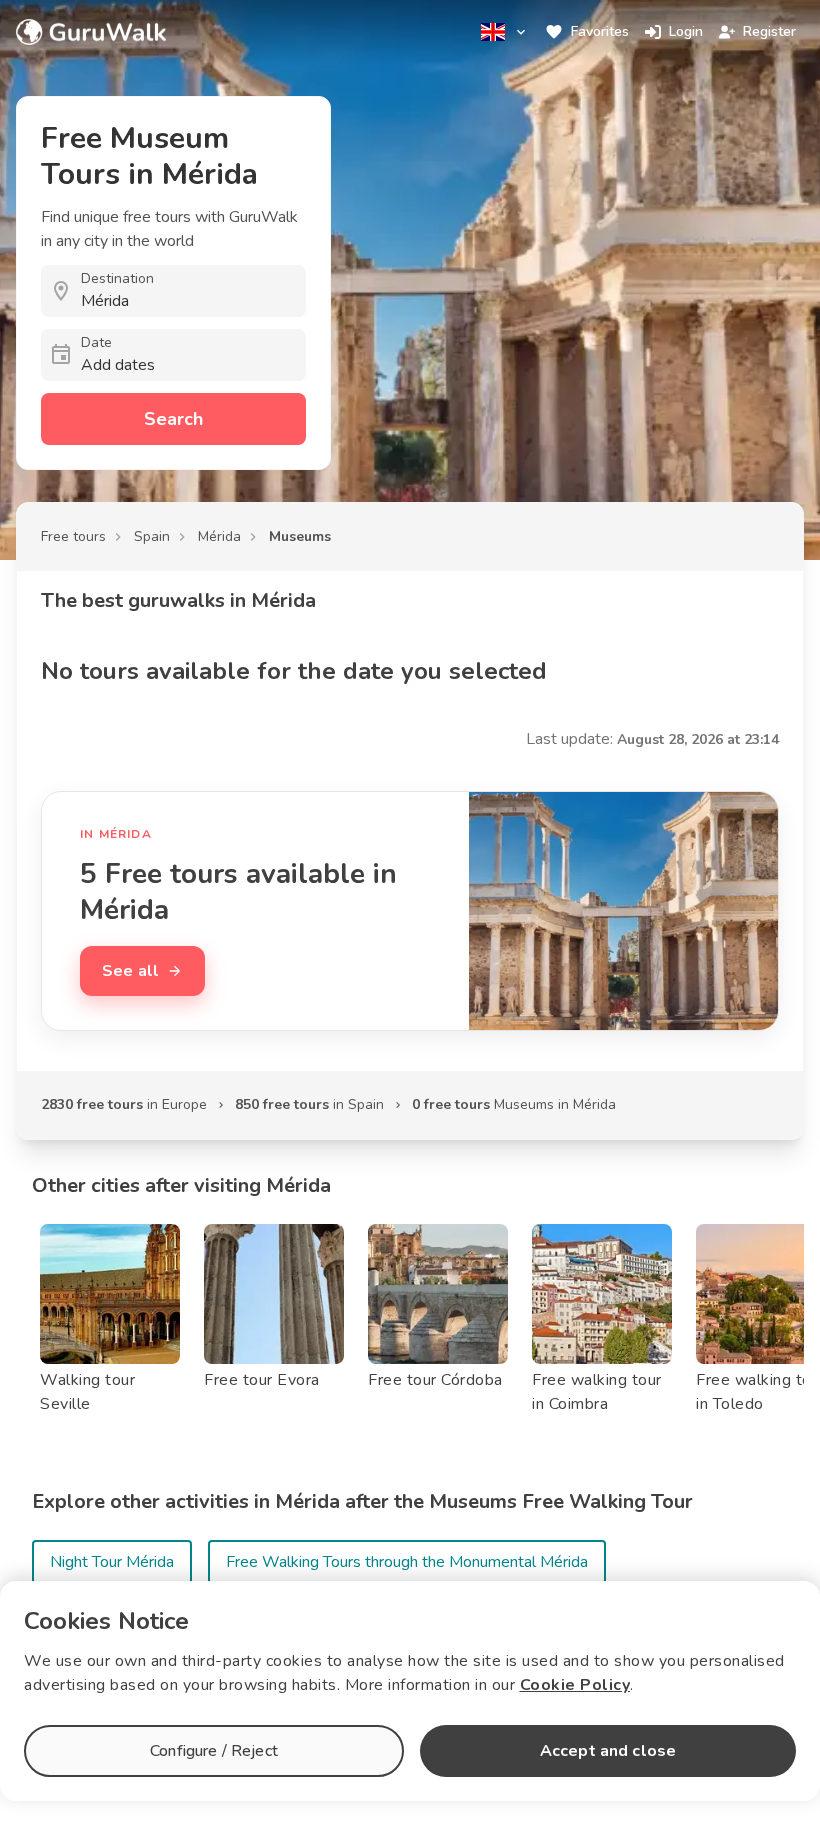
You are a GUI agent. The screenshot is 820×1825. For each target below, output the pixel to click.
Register (769, 31)
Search (173, 419)
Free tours (73, 536)
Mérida (219, 536)
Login (686, 31)
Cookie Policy (575, 1685)
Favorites (600, 31)
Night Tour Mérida (112, 1562)
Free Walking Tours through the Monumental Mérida (407, 1562)
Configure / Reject (214, 1751)
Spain (152, 536)
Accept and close (608, 1751)
